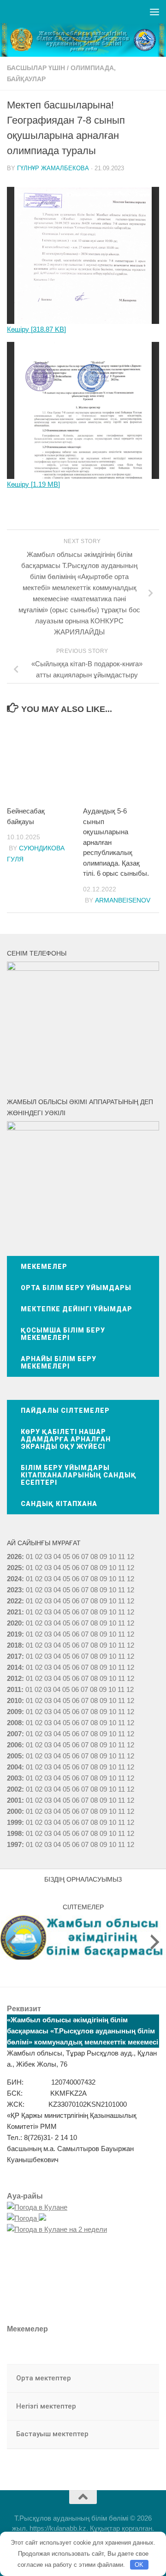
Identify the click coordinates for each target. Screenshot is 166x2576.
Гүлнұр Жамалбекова (53, 168)
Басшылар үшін (36, 68)
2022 (14, 1601)
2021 (14, 1612)
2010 (14, 1700)
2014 (14, 1667)
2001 (14, 1800)
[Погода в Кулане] (37, 2207)
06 (76, 1557)
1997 (14, 1844)
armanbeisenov (123, 900)
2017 (14, 1656)
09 (103, 1568)
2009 (14, 1712)
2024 (14, 1579)
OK (139, 2565)
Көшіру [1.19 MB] (33, 484)
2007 (14, 1734)
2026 (14, 1557)
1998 (14, 1833)
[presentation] (11, 1942)
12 (130, 1568)
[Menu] (154, 12)
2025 (14, 1568)
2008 (14, 1723)
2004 (14, 1767)
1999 (14, 1822)
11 (122, 1568)
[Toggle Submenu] (143, 2379)
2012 (14, 1678)
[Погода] (27, 2218)
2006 (14, 1745)
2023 (14, 1590)
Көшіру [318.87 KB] (36, 329)
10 (113, 1568)
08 (94, 1557)
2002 (14, 1789)
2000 (14, 1811)
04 (57, 1557)
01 (30, 1557)
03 (48, 1557)
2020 (14, 1623)
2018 (14, 1645)
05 (66, 1557)
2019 (14, 1634)
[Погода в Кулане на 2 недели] (57, 2229)
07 (85, 1557)
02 (39, 1557)
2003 (14, 1778)
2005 (14, 1756)
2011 (14, 1689)
